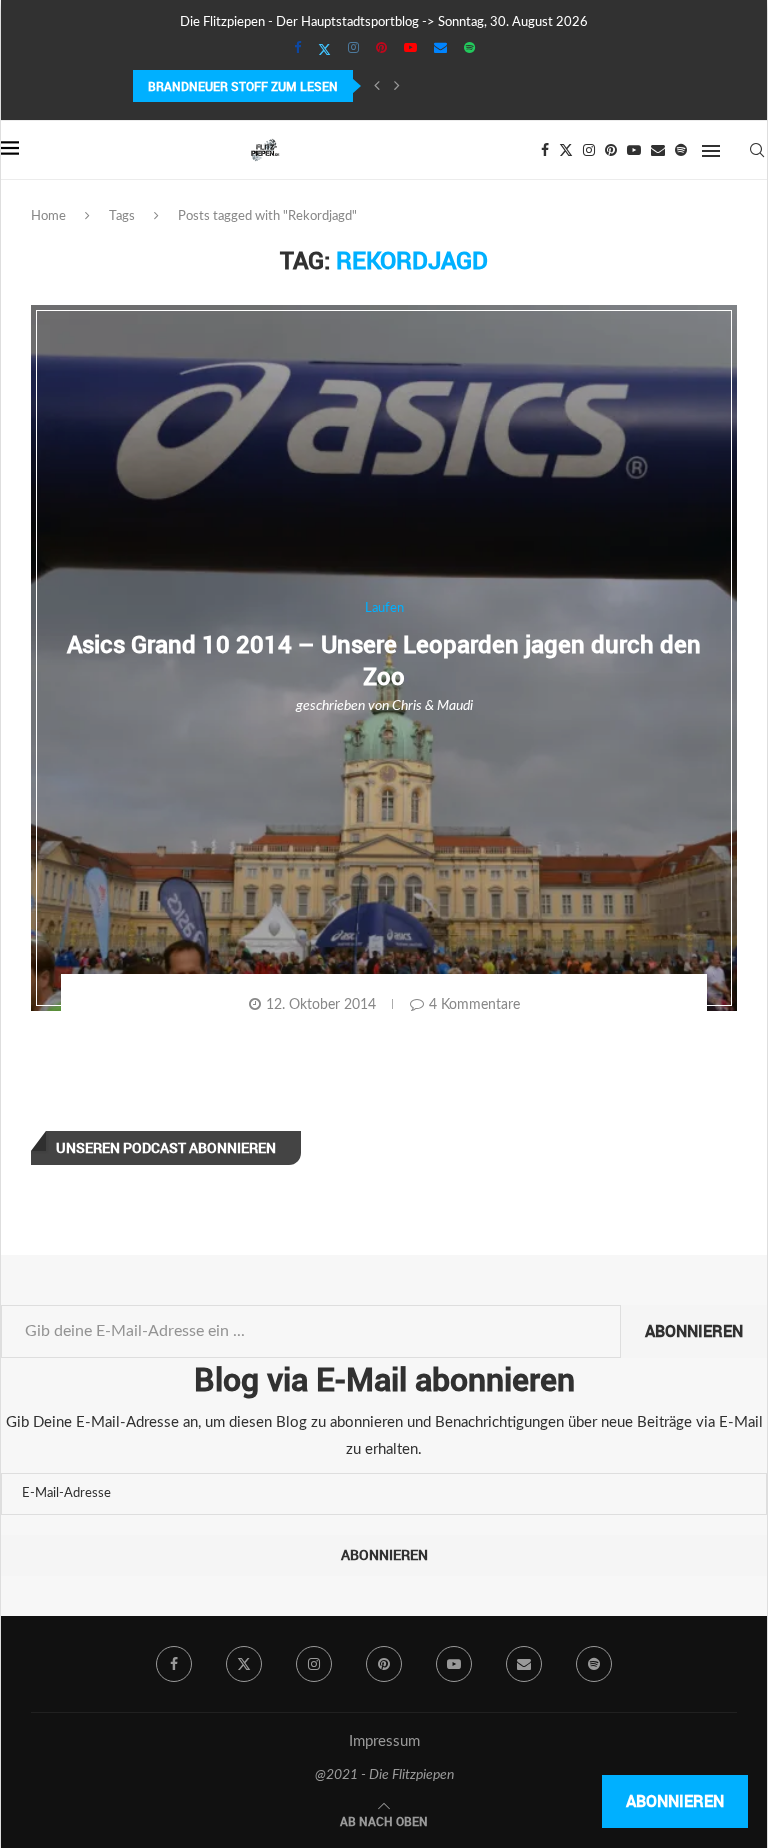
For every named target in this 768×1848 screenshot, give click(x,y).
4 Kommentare (474, 1005)
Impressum (384, 1741)
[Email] (440, 49)
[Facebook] (297, 49)
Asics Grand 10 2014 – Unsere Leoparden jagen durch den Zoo (384, 659)
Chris (407, 706)
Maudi (455, 706)
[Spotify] (469, 49)
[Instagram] (353, 49)
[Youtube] (410, 49)
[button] (377, 86)
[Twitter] (324, 50)
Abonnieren (694, 1331)
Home (48, 216)
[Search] (757, 150)
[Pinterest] (381, 49)
